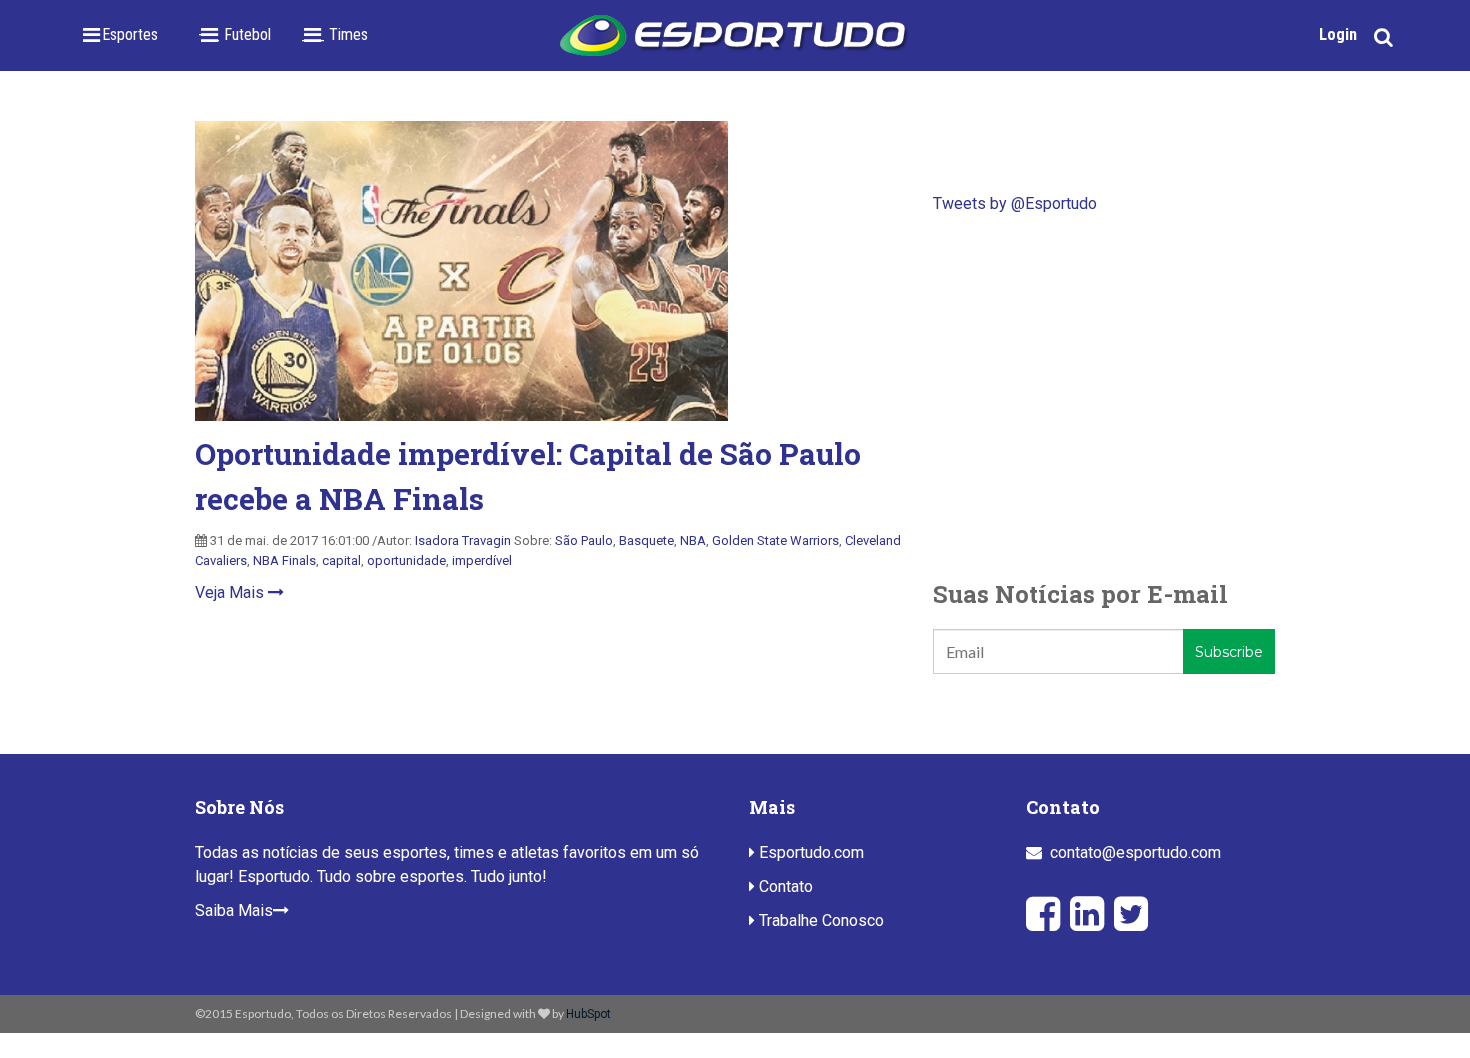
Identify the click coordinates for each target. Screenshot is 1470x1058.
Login (1338, 34)
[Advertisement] (1104, 396)
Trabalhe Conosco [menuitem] (819, 920)
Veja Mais (231, 592)
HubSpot (588, 1014)
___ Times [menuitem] (334, 34)
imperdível (482, 560)
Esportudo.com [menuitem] (809, 852)
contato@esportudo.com (1135, 852)
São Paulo (584, 540)
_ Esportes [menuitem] (124, 34)
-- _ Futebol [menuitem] (234, 34)
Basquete (646, 540)
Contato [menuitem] (784, 886)
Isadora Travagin (463, 540)
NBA (693, 540)
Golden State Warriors (775, 540)
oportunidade (406, 560)
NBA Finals (284, 560)
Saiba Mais (234, 910)
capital (341, 560)
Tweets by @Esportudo (1015, 203)
